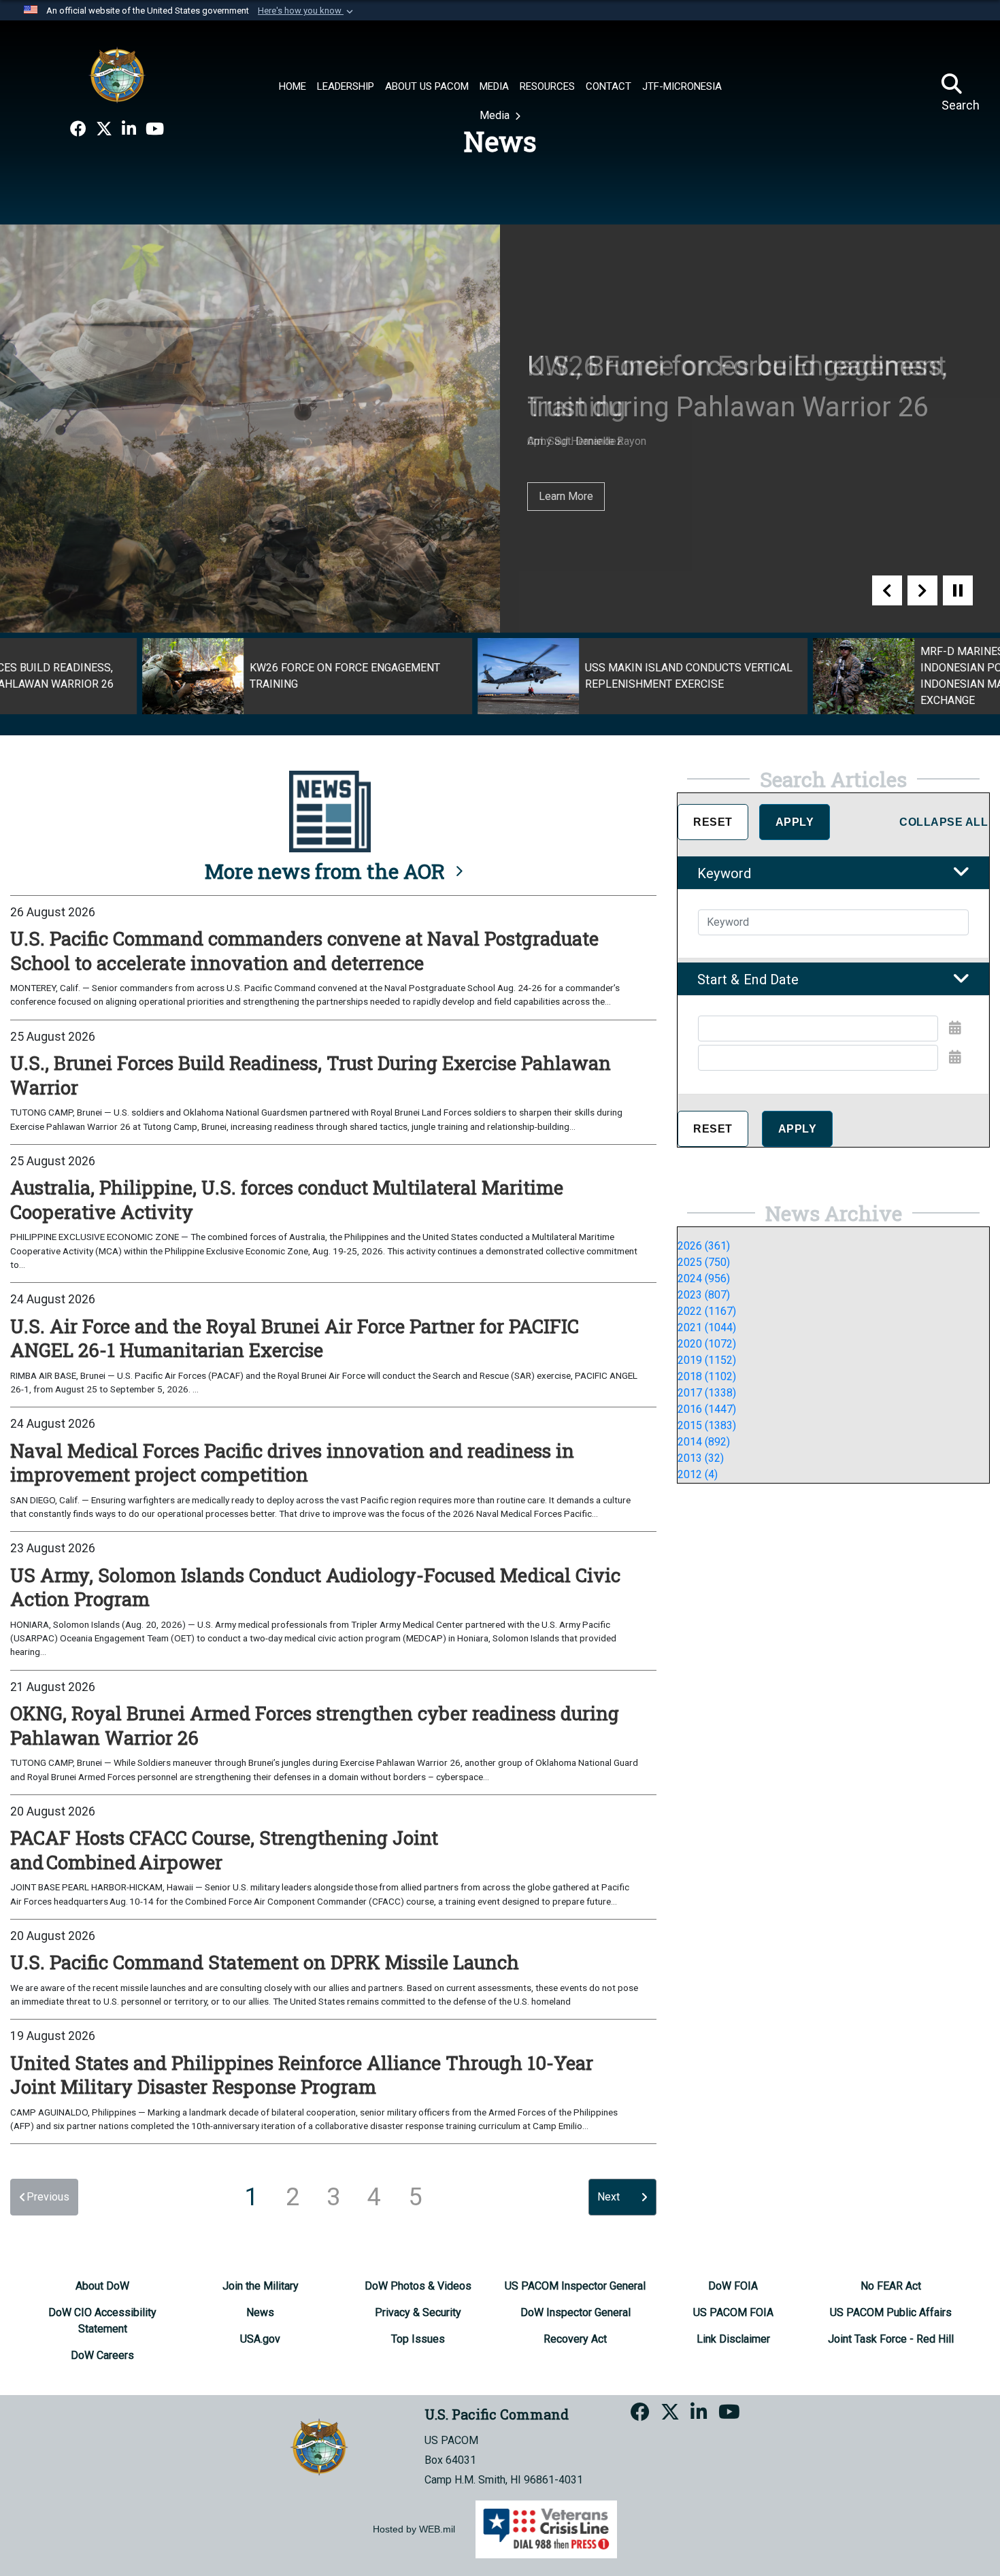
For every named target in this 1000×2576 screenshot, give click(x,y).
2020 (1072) (707, 1344)
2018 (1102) (707, 1376)
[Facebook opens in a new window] (78, 129)
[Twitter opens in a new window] (104, 129)
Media (496, 115)
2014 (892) (704, 1442)
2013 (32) (701, 1458)
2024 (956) (704, 1278)
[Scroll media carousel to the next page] (922, 590)
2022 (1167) (707, 1311)
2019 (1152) (707, 1360)
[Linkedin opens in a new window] (129, 129)
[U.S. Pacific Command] (117, 75)
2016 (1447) (707, 1409)
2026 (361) (704, 1246)
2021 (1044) (707, 1327)
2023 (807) (704, 1295)
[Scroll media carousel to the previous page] (887, 590)
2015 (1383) (707, 1425)
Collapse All (944, 822)
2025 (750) (704, 1262)
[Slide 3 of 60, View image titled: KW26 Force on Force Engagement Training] (165, 676)
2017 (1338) (707, 1393)
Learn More (566, 496)
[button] (307, 11)
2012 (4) (698, 1474)
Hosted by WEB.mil (414, 2529)
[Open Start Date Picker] (955, 1028)
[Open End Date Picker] (955, 1057)
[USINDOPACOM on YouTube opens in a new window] (155, 129)
